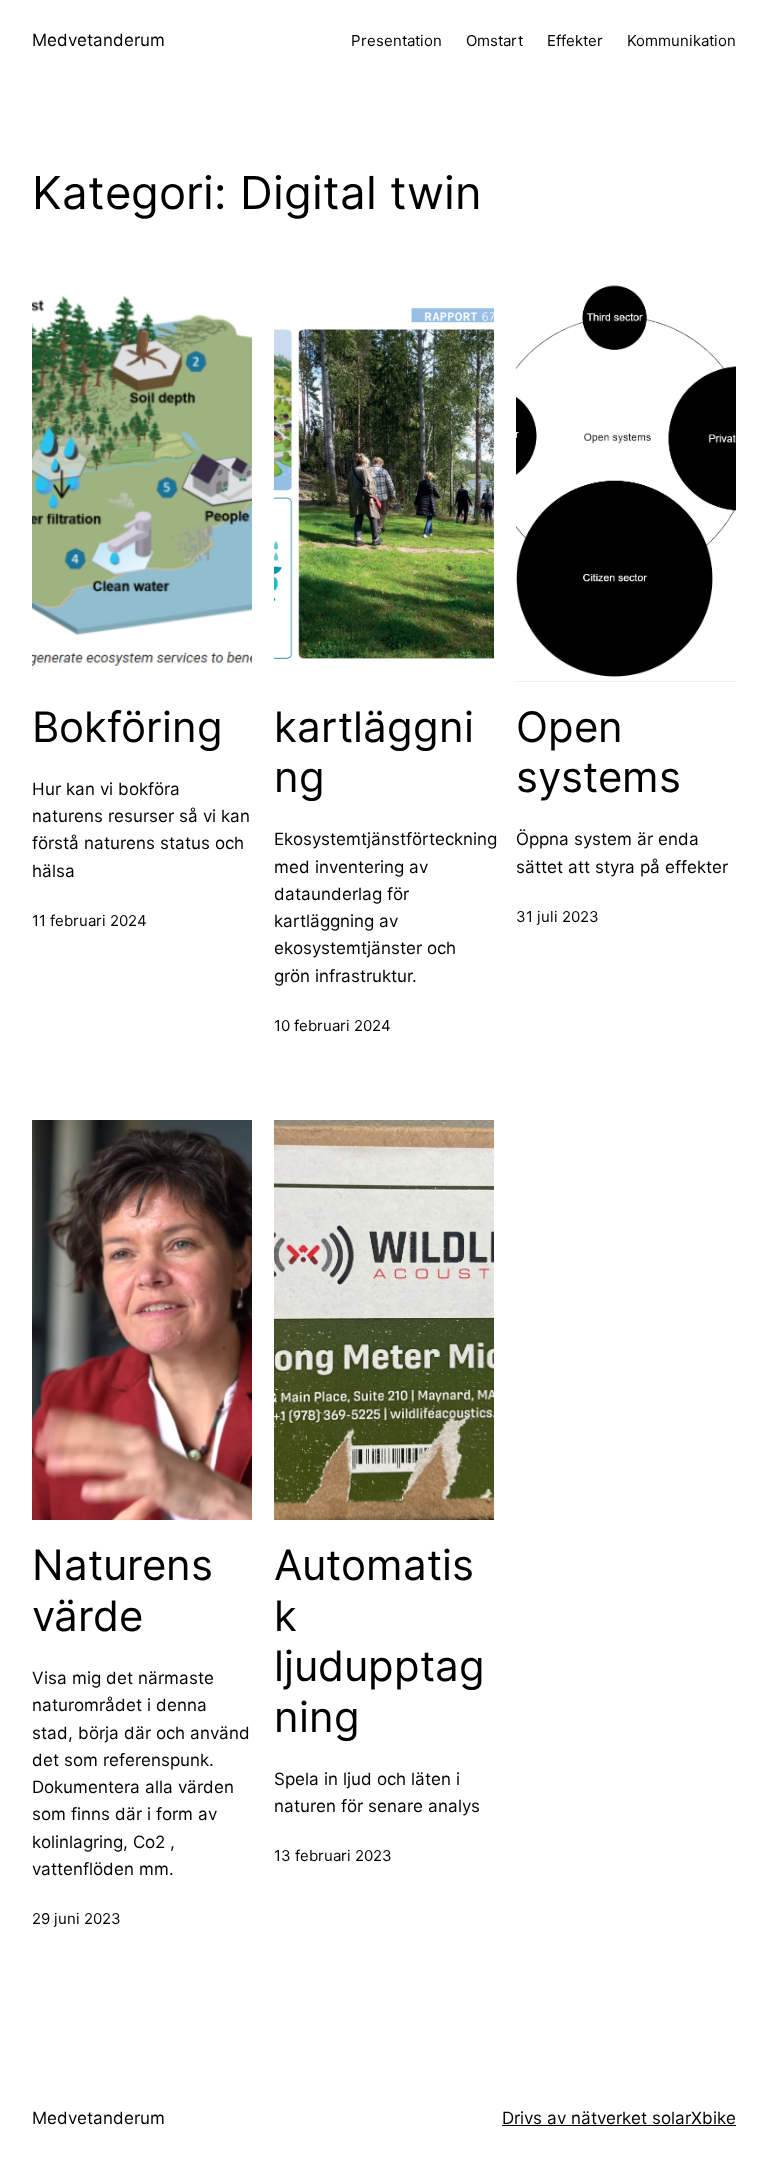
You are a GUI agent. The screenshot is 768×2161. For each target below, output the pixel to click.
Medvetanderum (98, 40)
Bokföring (127, 727)
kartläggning (374, 752)
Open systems (598, 752)
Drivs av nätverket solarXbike (619, 2118)
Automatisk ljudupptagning (379, 1640)
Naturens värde (122, 1590)
